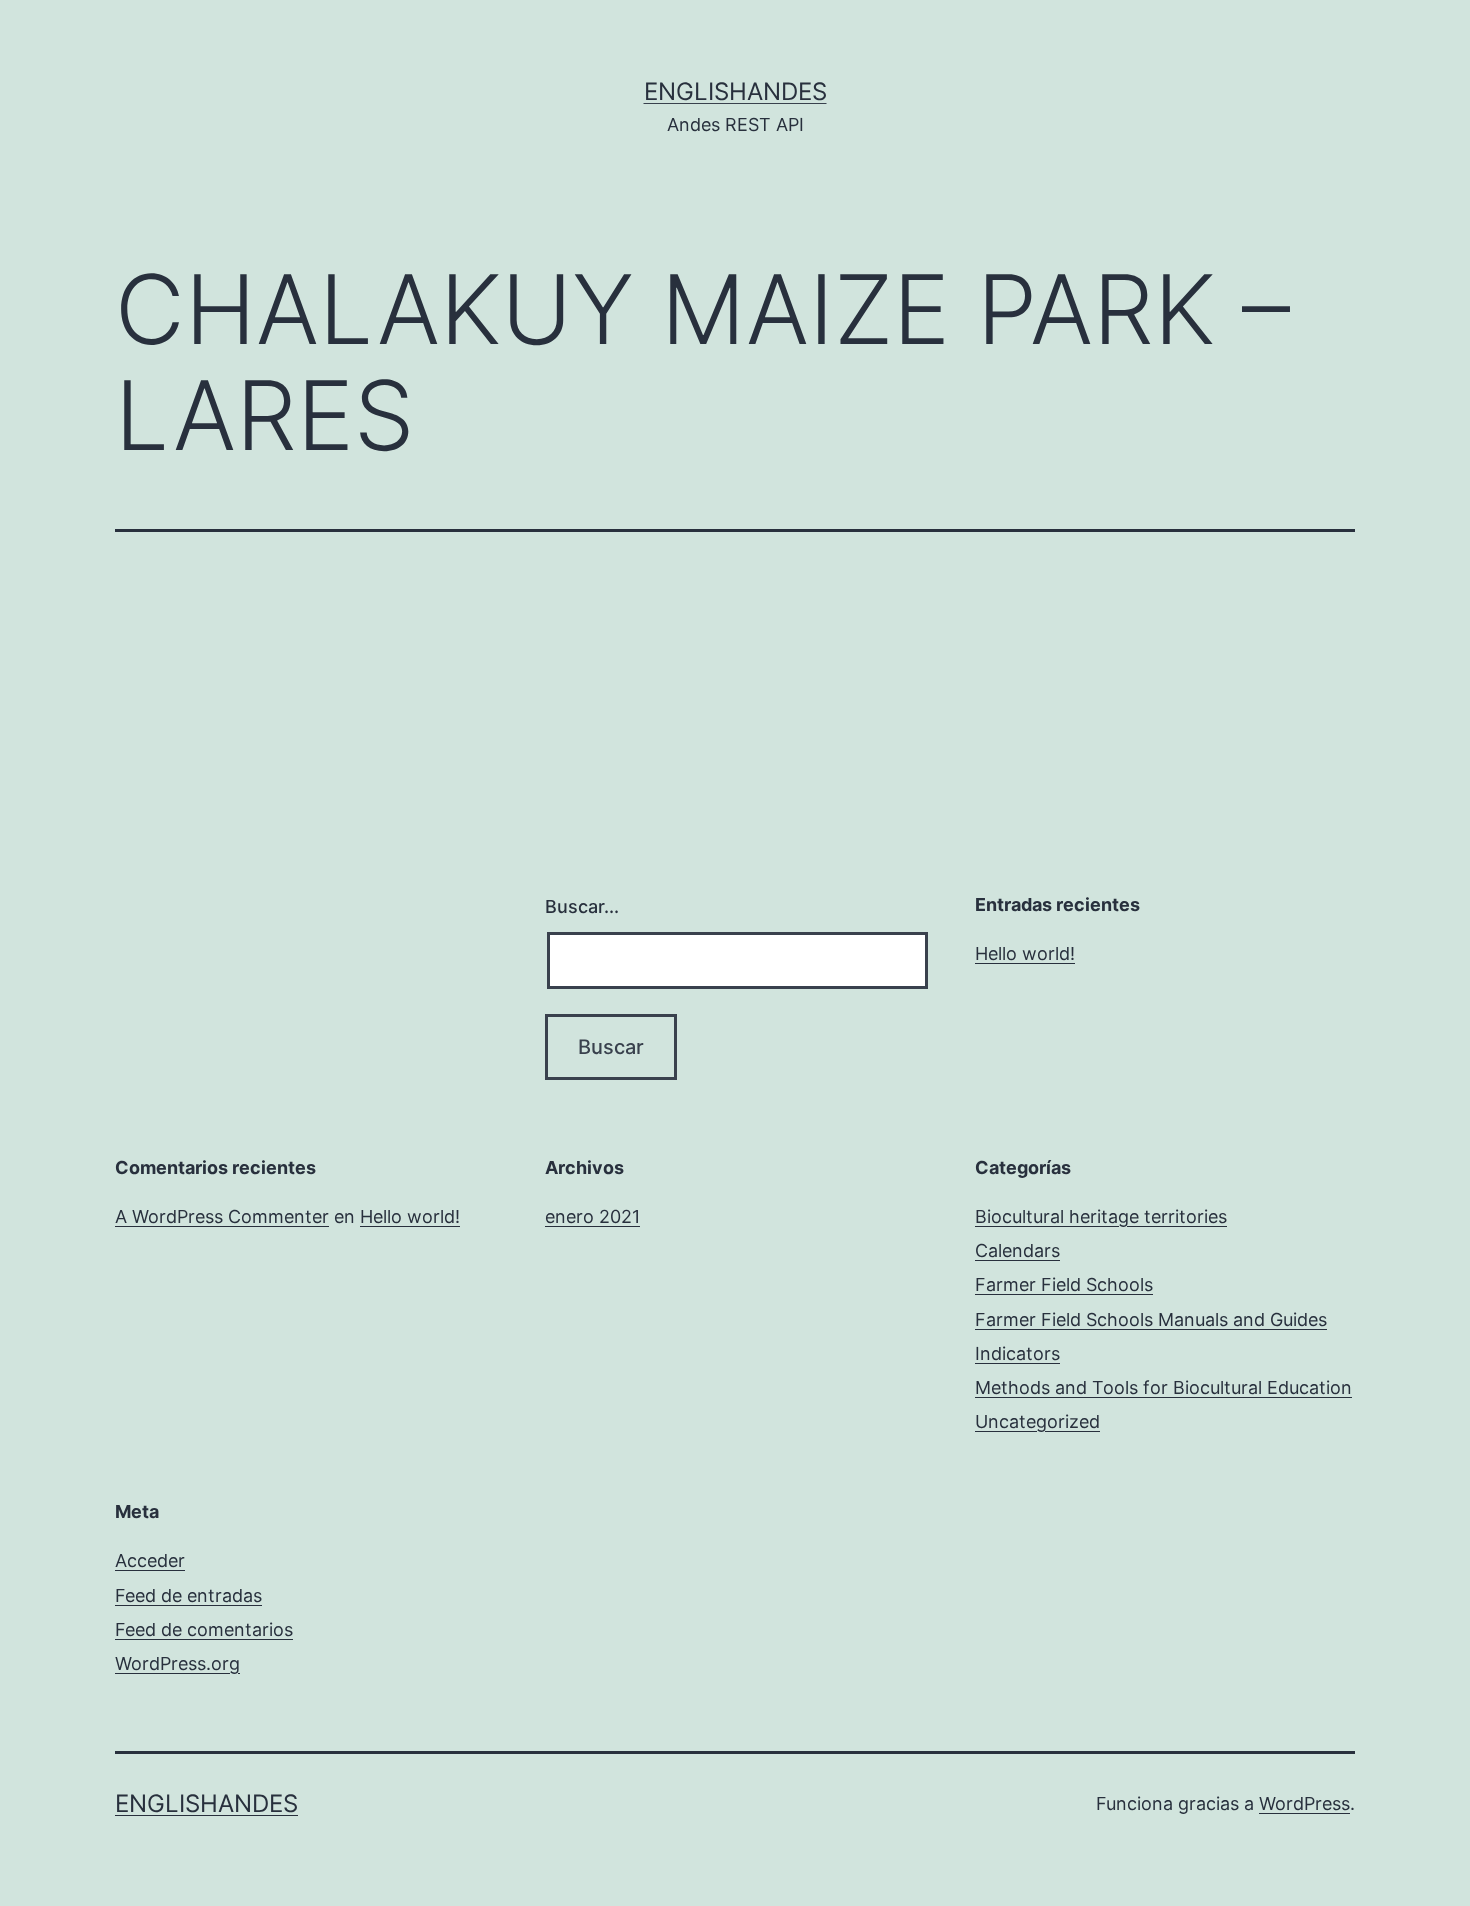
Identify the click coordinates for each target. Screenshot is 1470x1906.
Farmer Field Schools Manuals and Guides (1151, 1319)
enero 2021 (592, 1216)
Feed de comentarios (204, 1629)
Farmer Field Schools (1064, 1284)
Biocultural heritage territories (1101, 1216)
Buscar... (582, 906)
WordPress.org (177, 1663)
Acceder (150, 1560)
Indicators (1017, 1353)
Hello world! (1025, 953)
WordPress (1304, 1803)
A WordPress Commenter (222, 1216)
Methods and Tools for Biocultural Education (1163, 1387)
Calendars (1017, 1250)
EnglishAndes (735, 91)
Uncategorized (1037, 1421)
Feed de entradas (188, 1595)
